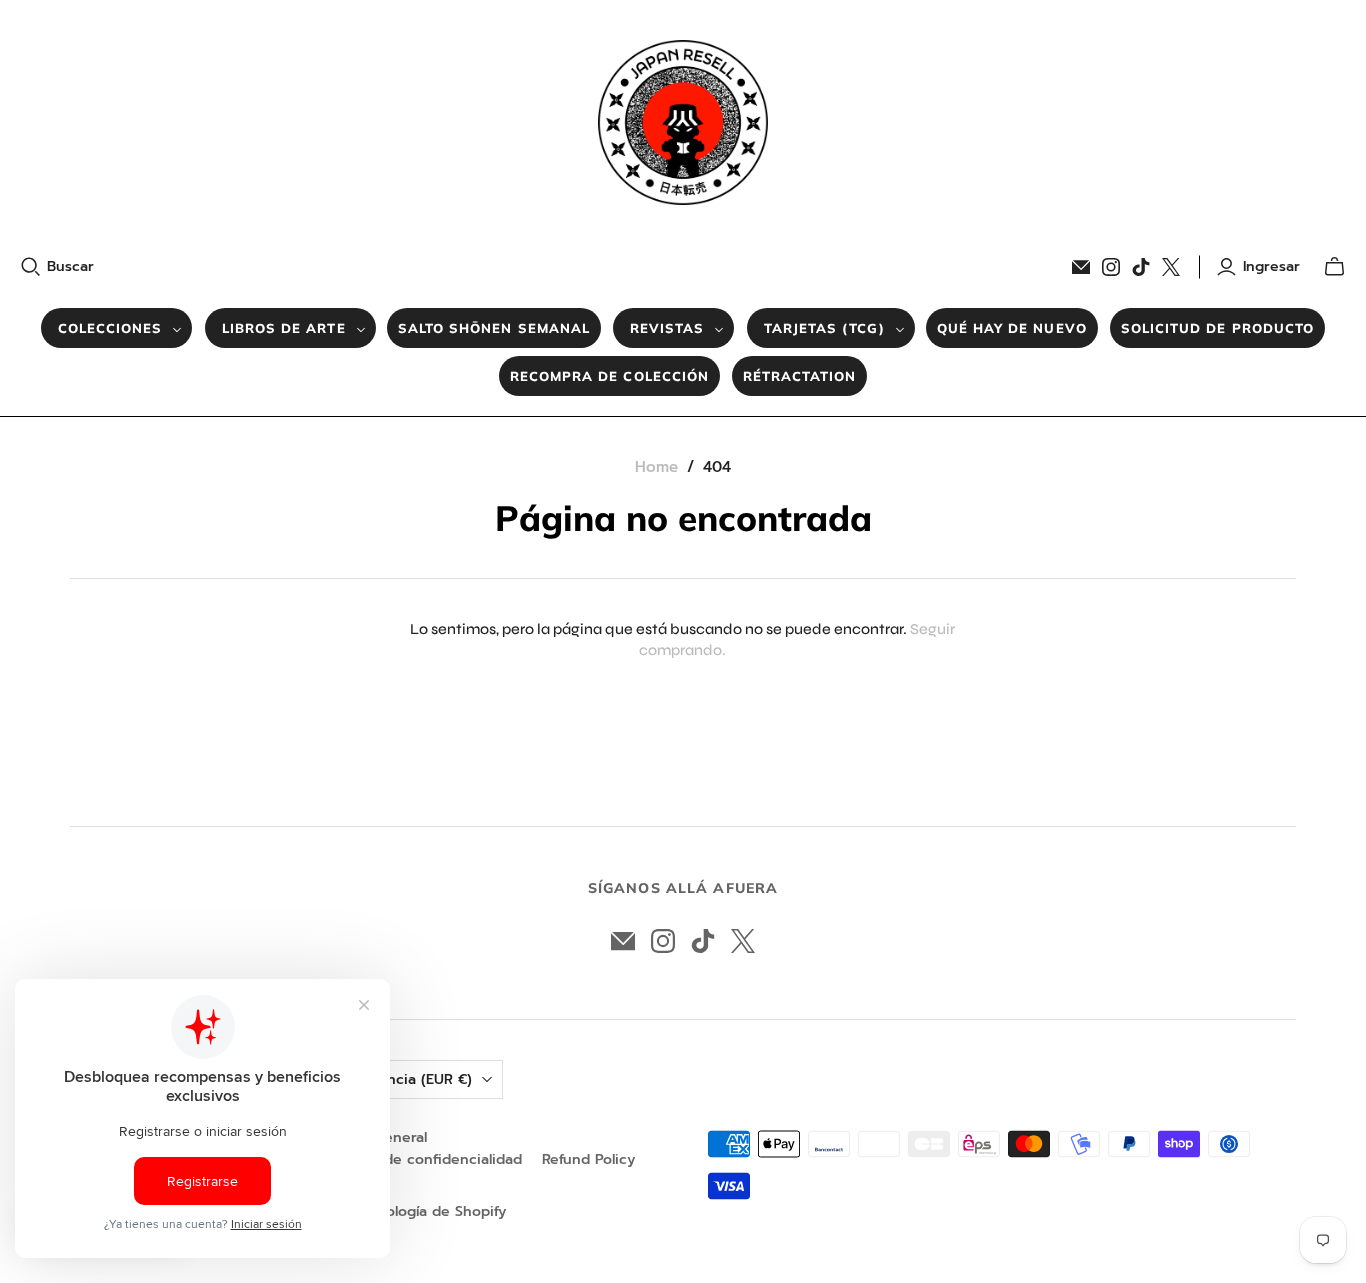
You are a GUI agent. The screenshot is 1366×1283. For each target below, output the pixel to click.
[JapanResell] (683, 122)
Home (656, 467)
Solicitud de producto (1217, 328)
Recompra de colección (609, 376)
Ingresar (1271, 267)
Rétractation (799, 376)
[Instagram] (1111, 267)
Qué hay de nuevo (1012, 328)
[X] (1171, 267)
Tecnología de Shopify (430, 1211)
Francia (419, 1079)
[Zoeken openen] (31, 267)
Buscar (70, 267)
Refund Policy (588, 1159)
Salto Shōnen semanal (494, 328)
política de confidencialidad (426, 1159)
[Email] (1081, 267)
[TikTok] (1141, 267)
